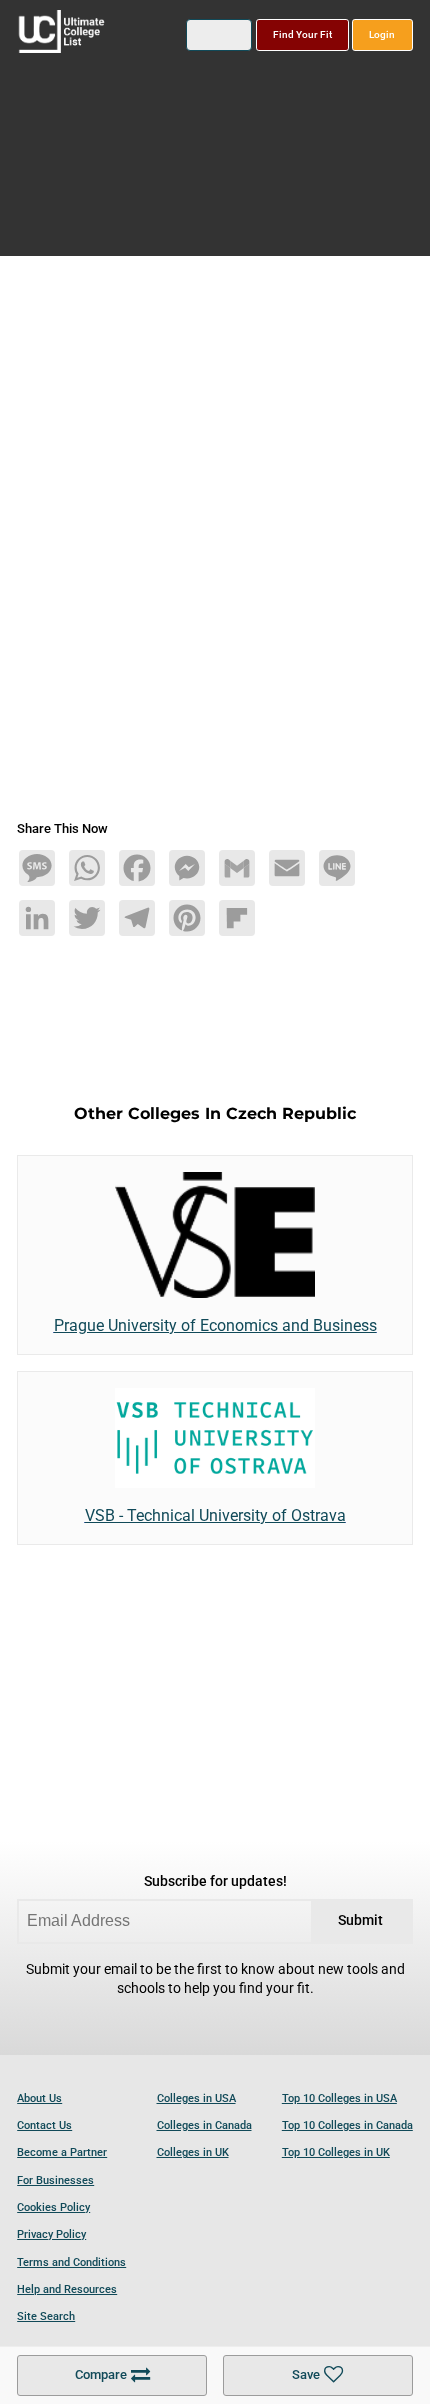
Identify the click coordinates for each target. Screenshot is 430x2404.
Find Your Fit (302, 34)
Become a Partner (62, 2152)
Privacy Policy (51, 2234)
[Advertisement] (215, 546)
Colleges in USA (196, 2098)
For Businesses (55, 2180)
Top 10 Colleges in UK (336, 2152)
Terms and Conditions (71, 2262)
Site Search (46, 2316)
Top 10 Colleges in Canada (347, 2125)
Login (382, 34)
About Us (39, 2098)
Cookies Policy (53, 2207)
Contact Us (44, 2125)
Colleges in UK (193, 2152)
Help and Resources (67, 2289)
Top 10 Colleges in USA (339, 2098)
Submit (360, 1920)
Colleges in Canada (204, 2125)
